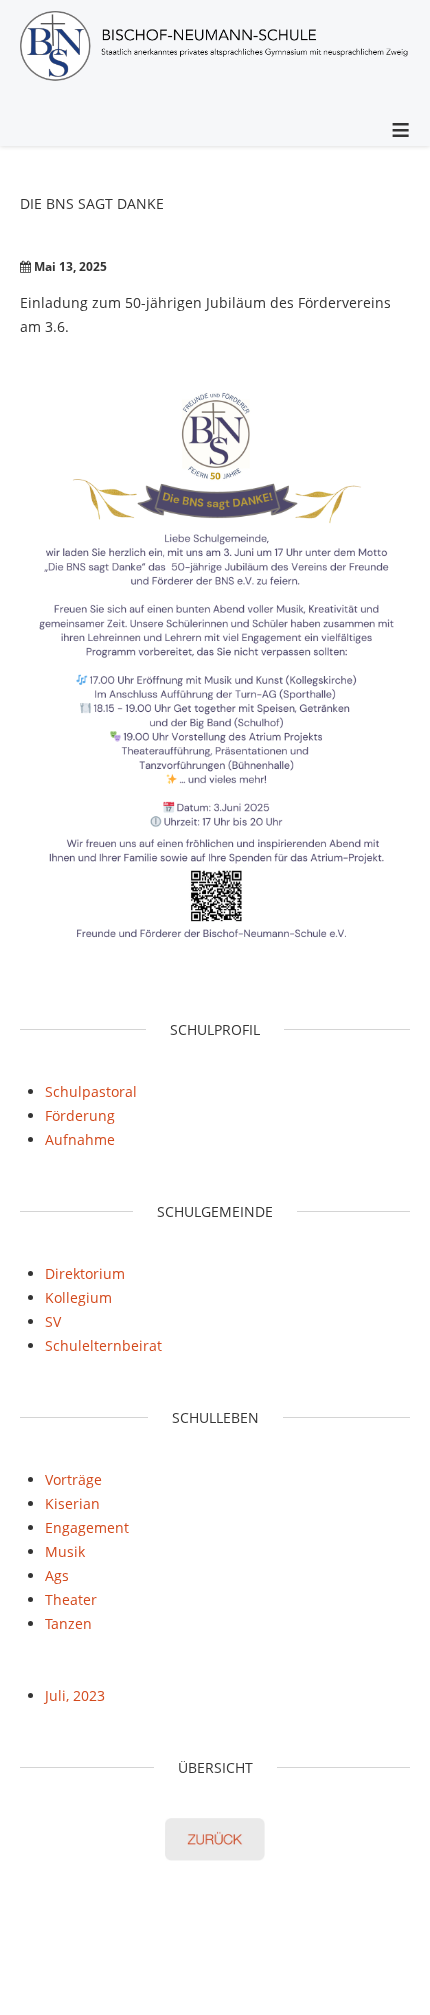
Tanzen (68, 1623)
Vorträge (73, 1479)
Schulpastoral (91, 1091)
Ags (57, 1575)
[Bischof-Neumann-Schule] (215, 49)
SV (53, 1321)
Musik (65, 1551)
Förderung (80, 1115)
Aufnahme (80, 1139)
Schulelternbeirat (103, 1345)
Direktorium (85, 1273)
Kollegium (78, 1297)
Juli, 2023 (75, 1695)
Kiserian (72, 1503)
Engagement (87, 1527)
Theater (71, 1599)
